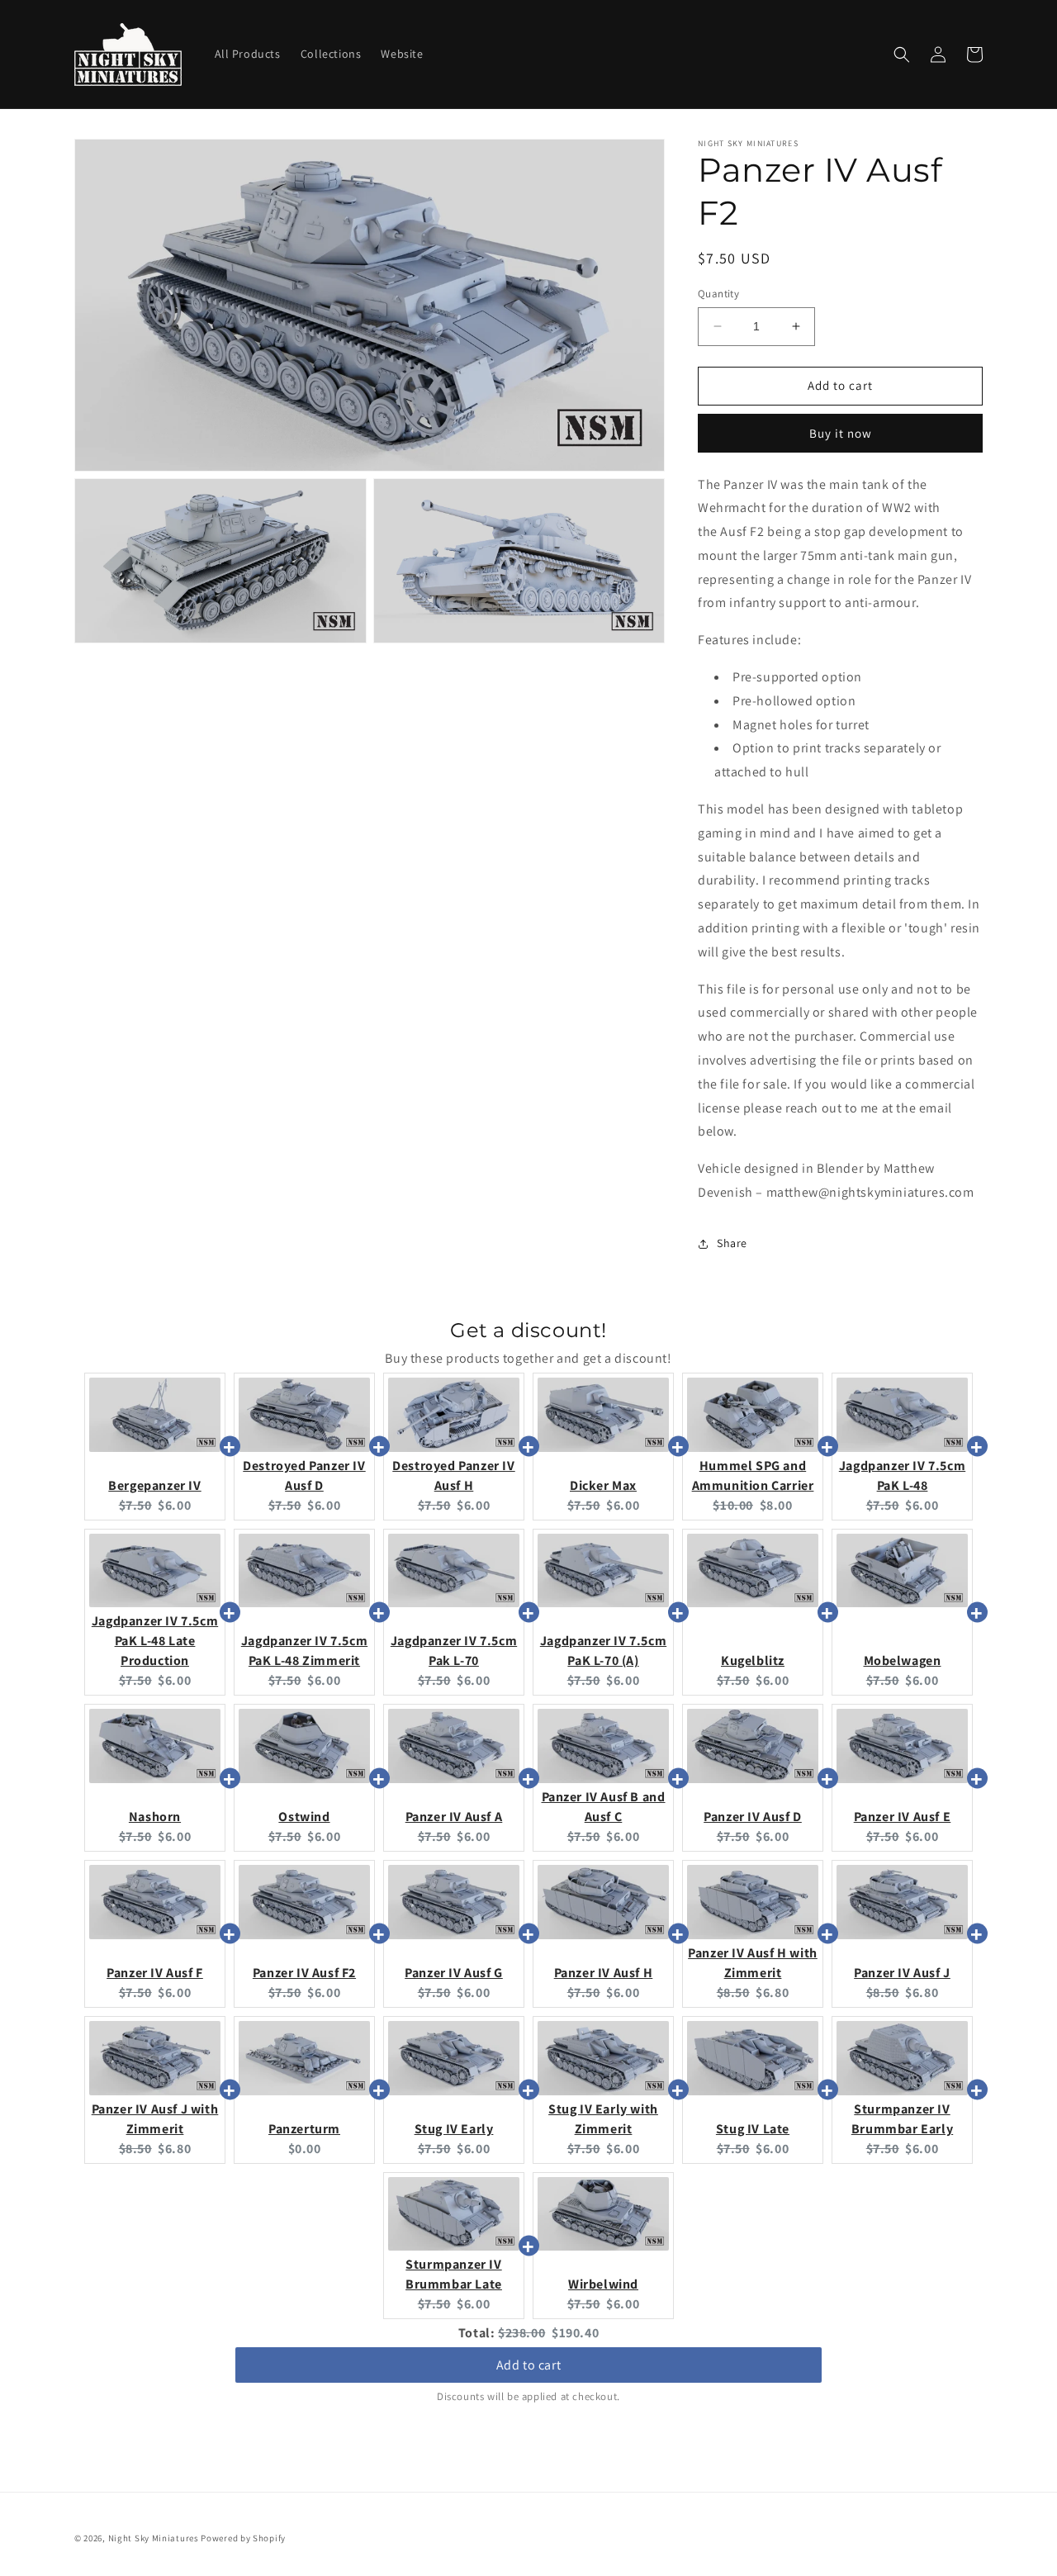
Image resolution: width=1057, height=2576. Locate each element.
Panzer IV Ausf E (903, 1817)
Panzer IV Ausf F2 (304, 1973)
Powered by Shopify (243, 2538)
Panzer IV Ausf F (155, 1973)
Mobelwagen (903, 1660)
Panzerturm (304, 2129)
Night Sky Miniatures (154, 2538)
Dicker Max (603, 1485)
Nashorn (155, 1817)
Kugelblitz (753, 1660)
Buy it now (841, 433)
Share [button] (732, 1243)
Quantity (718, 294)
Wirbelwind (603, 2284)
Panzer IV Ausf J (902, 1973)
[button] (902, 55)
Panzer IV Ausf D (753, 1817)
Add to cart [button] (529, 2365)
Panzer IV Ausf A (454, 1817)
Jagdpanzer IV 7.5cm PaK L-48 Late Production (155, 1641)
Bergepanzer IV (154, 1485)
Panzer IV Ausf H (604, 1973)
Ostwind (304, 1817)
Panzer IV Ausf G (454, 1973)
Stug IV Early (454, 2129)
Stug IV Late (753, 2129)
